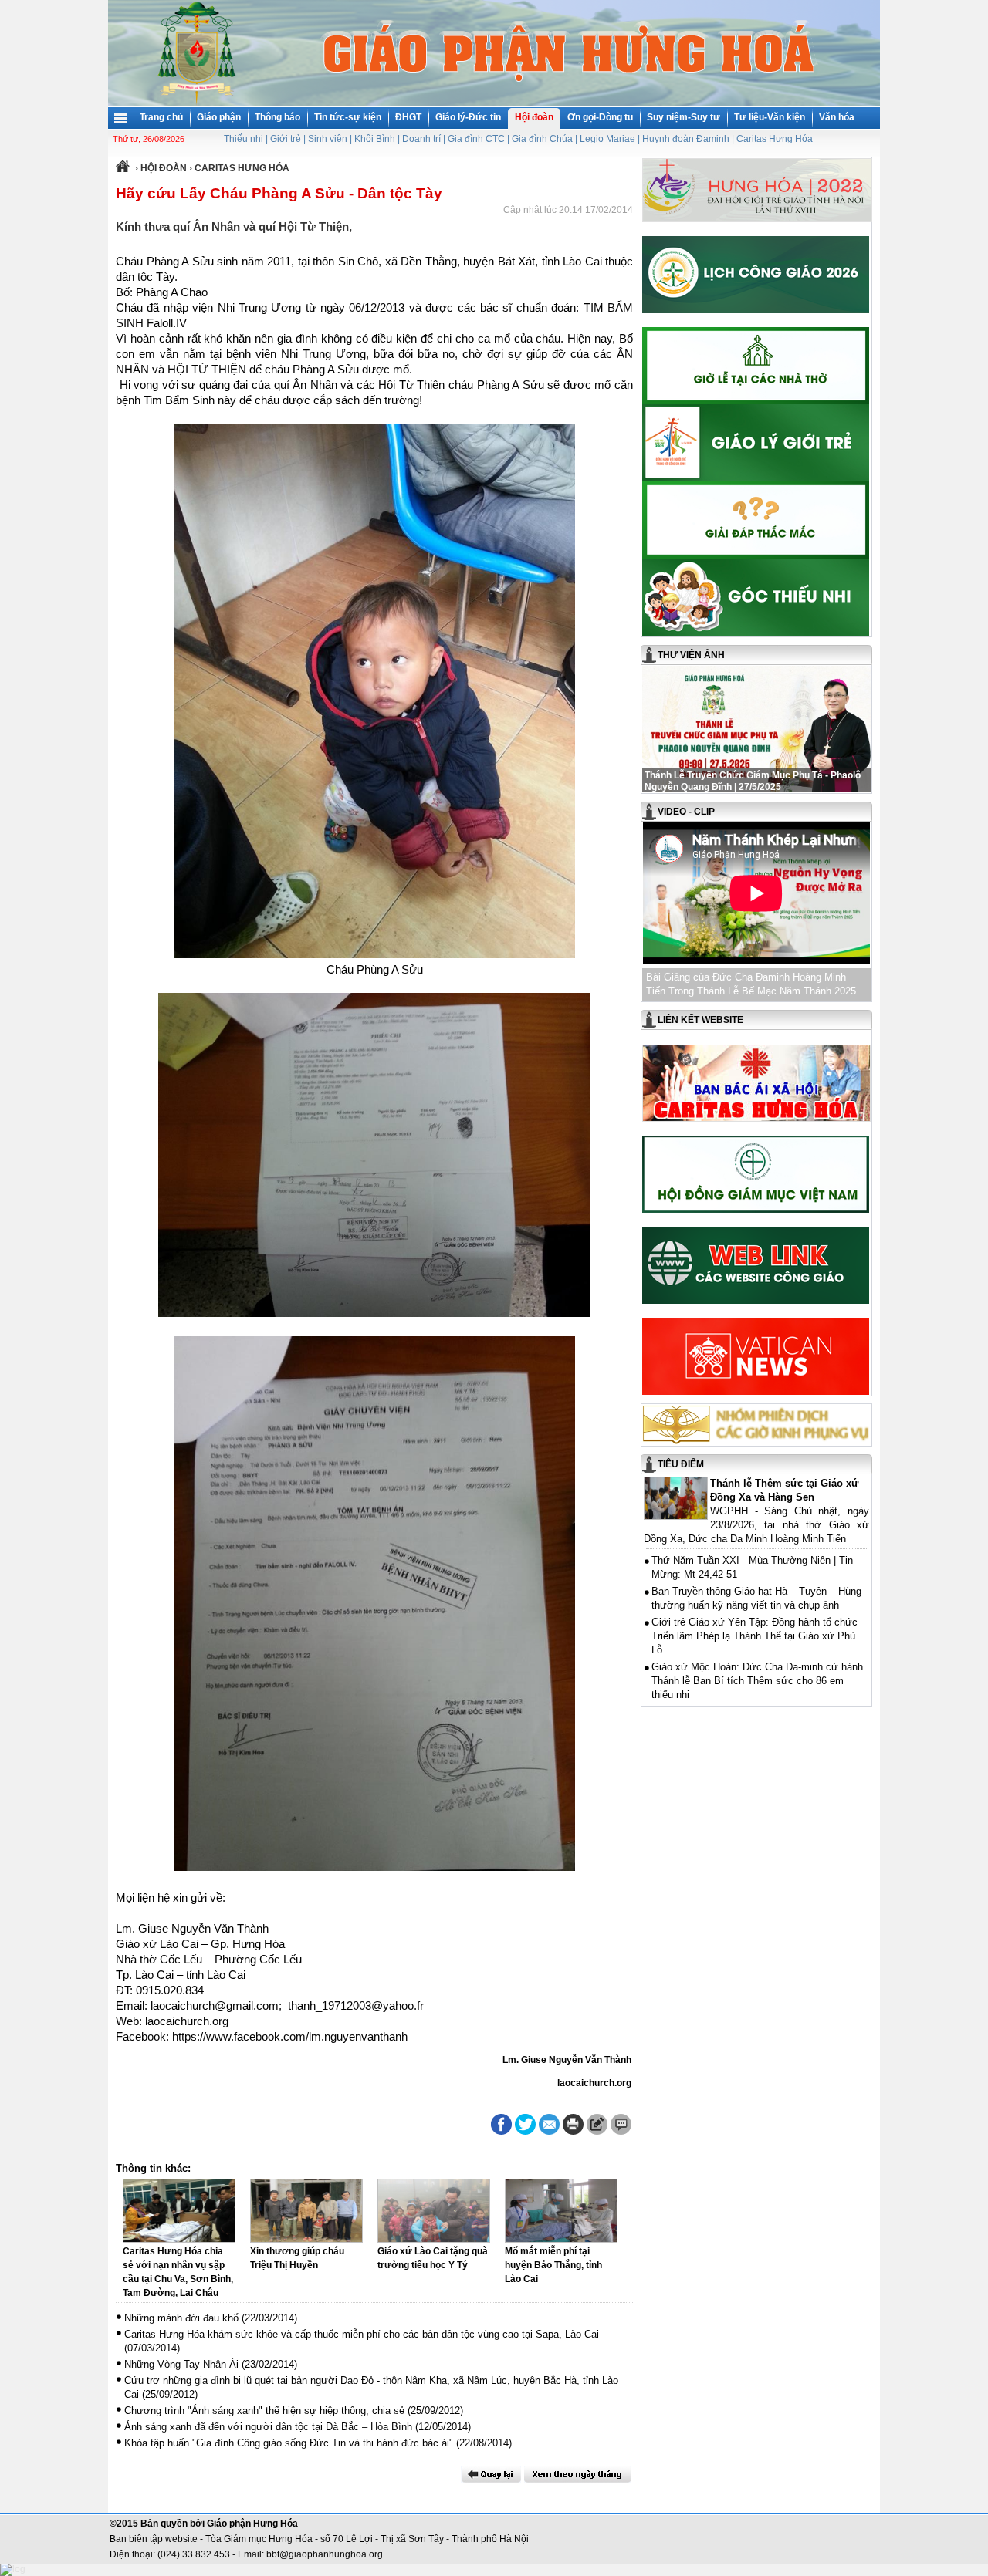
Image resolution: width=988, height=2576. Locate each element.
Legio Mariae (607, 139)
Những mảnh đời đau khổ (181, 2318)
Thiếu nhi (244, 139)
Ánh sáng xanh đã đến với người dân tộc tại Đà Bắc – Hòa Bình (268, 2427)
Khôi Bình (375, 139)
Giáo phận (219, 117)
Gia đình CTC (476, 139)
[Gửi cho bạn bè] (549, 2124)
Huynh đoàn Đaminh (686, 139)
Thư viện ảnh (691, 655)
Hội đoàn (534, 117)
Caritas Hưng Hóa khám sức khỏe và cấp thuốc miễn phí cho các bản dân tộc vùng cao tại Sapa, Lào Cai (362, 2334)
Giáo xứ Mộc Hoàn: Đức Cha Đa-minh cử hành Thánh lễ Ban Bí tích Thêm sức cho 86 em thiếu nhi (757, 1681)
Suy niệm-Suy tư (683, 117)
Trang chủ (161, 117)
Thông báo (277, 117)
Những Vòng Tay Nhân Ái (181, 2364)
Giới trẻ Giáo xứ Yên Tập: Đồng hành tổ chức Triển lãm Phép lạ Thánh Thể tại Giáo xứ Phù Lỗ (755, 1636)
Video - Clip (686, 812)
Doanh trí (421, 139)
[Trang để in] (573, 2132)
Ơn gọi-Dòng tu (600, 117)
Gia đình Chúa (542, 139)
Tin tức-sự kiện (348, 117)
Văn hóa (837, 117)
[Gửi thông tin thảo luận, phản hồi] (597, 2124)
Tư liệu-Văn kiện (770, 117)
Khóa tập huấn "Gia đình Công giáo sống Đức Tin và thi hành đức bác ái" (289, 2443)
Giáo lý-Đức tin (468, 117)
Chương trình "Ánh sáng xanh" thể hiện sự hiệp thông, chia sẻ (264, 2411)
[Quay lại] (491, 2474)
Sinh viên (328, 139)
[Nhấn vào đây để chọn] (578, 2474)
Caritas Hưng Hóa (775, 139)
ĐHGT (408, 117)
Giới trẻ (286, 139)
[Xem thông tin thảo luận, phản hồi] (621, 2124)
